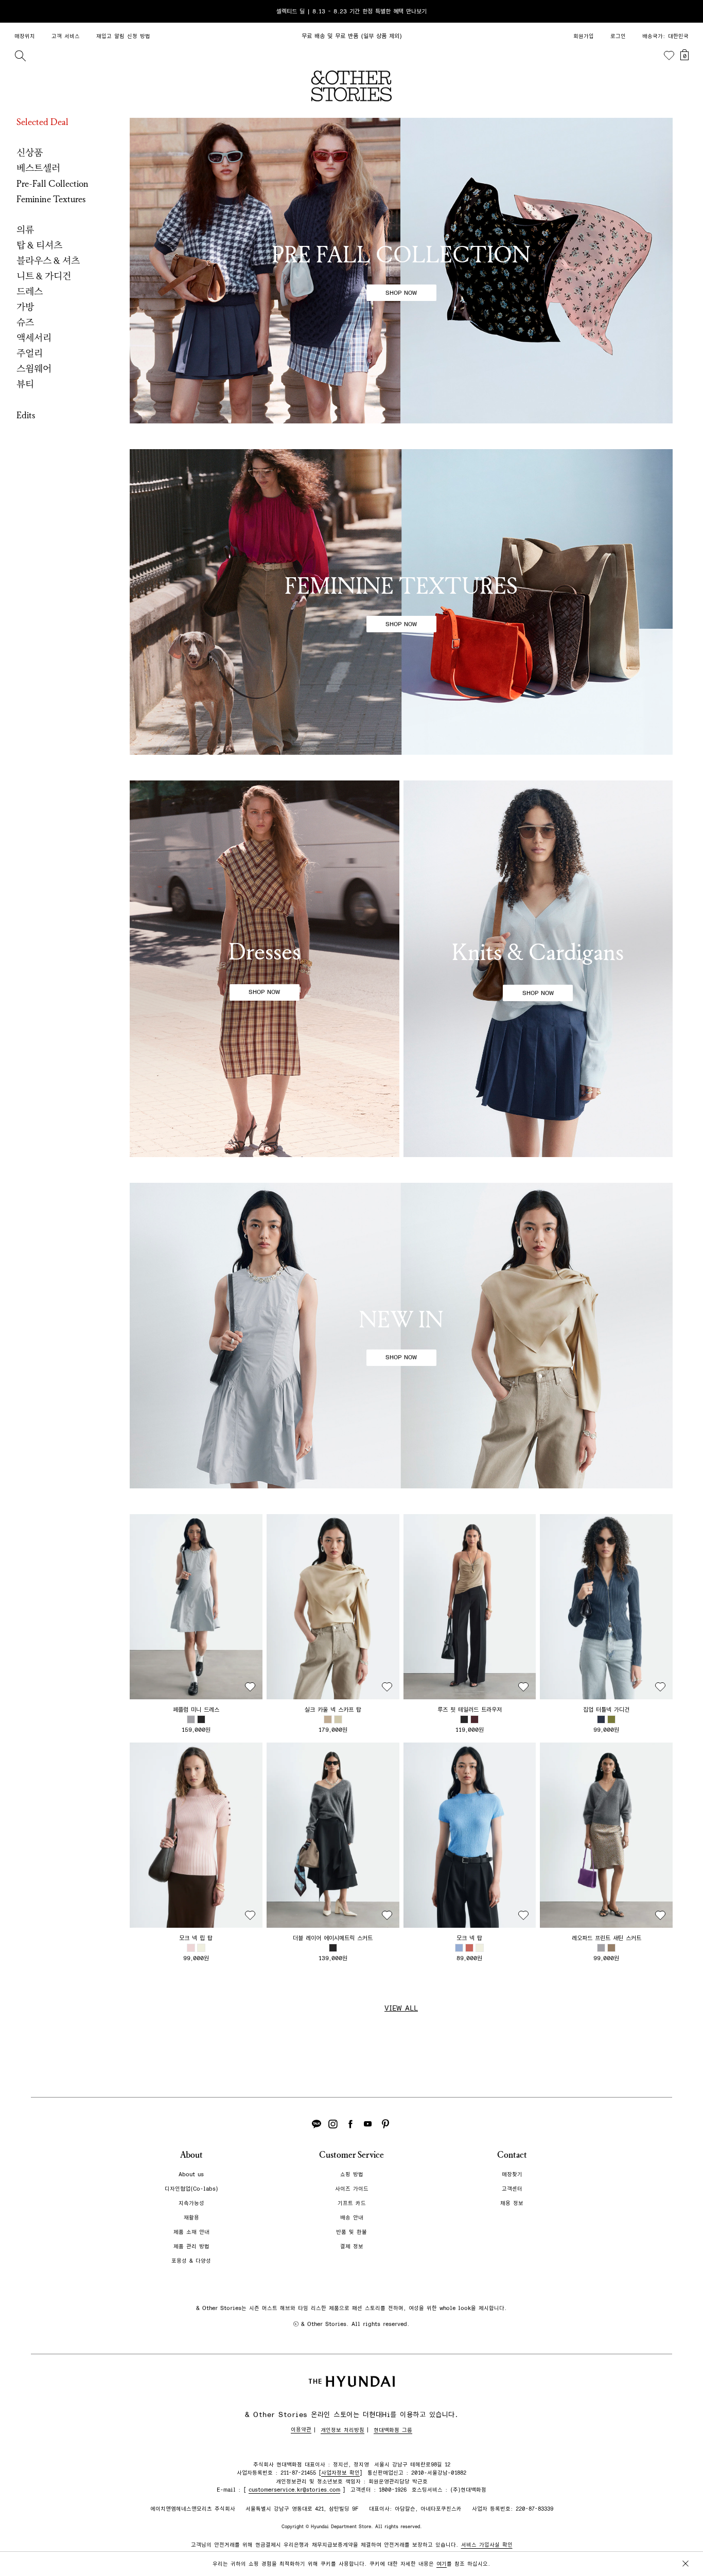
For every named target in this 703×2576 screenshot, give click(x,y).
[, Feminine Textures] (401, 602)
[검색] (20, 56)
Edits (26, 415)
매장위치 (25, 36)
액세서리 (34, 338)
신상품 (30, 153)
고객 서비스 (66, 36)
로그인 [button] (618, 36)
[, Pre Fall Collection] (401, 271)
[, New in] (401, 1336)
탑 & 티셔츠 (39, 245)
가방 (25, 307)
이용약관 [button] (301, 2430)
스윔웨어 (34, 369)
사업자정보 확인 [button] (340, 2473)
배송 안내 (352, 2218)
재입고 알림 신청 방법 (123, 36)
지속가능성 (191, 2203)
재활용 (191, 2218)
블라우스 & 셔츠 (48, 261)
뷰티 (25, 384)
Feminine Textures (51, 199)
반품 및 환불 (351, 2232)
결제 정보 (352, 2246)
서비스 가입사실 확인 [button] (487, 2545)
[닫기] (686, 11)
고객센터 (512, 2189)
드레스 (30, 292)
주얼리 (30, 353)
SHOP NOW (401, 293)
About (191, 2155)
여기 (442, 2564)
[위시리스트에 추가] (250, 1687)
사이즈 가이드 (352, 2189)
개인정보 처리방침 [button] (342, 2430)
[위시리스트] (669, 56)
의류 (25, 230)
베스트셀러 (38, 168)
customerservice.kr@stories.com (294, 2490)
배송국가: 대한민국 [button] (665, 36)
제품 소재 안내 (191, 2232)
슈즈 (25, 323)
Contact (512, 2155)
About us (191, 2174)
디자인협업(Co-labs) (191, 2189)
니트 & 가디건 (44, 276)
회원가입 (584, 36)
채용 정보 (512, 2203)
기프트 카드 (352, 2203)
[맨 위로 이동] (683, 2536)
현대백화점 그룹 (393, 2430)
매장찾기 (512, 2174)
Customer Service (351, 2155)
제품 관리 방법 (191, 2246)
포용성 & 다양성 (191, 2261)
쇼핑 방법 (352, 2174)
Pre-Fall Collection (52, 184)
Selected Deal (42, 122)
